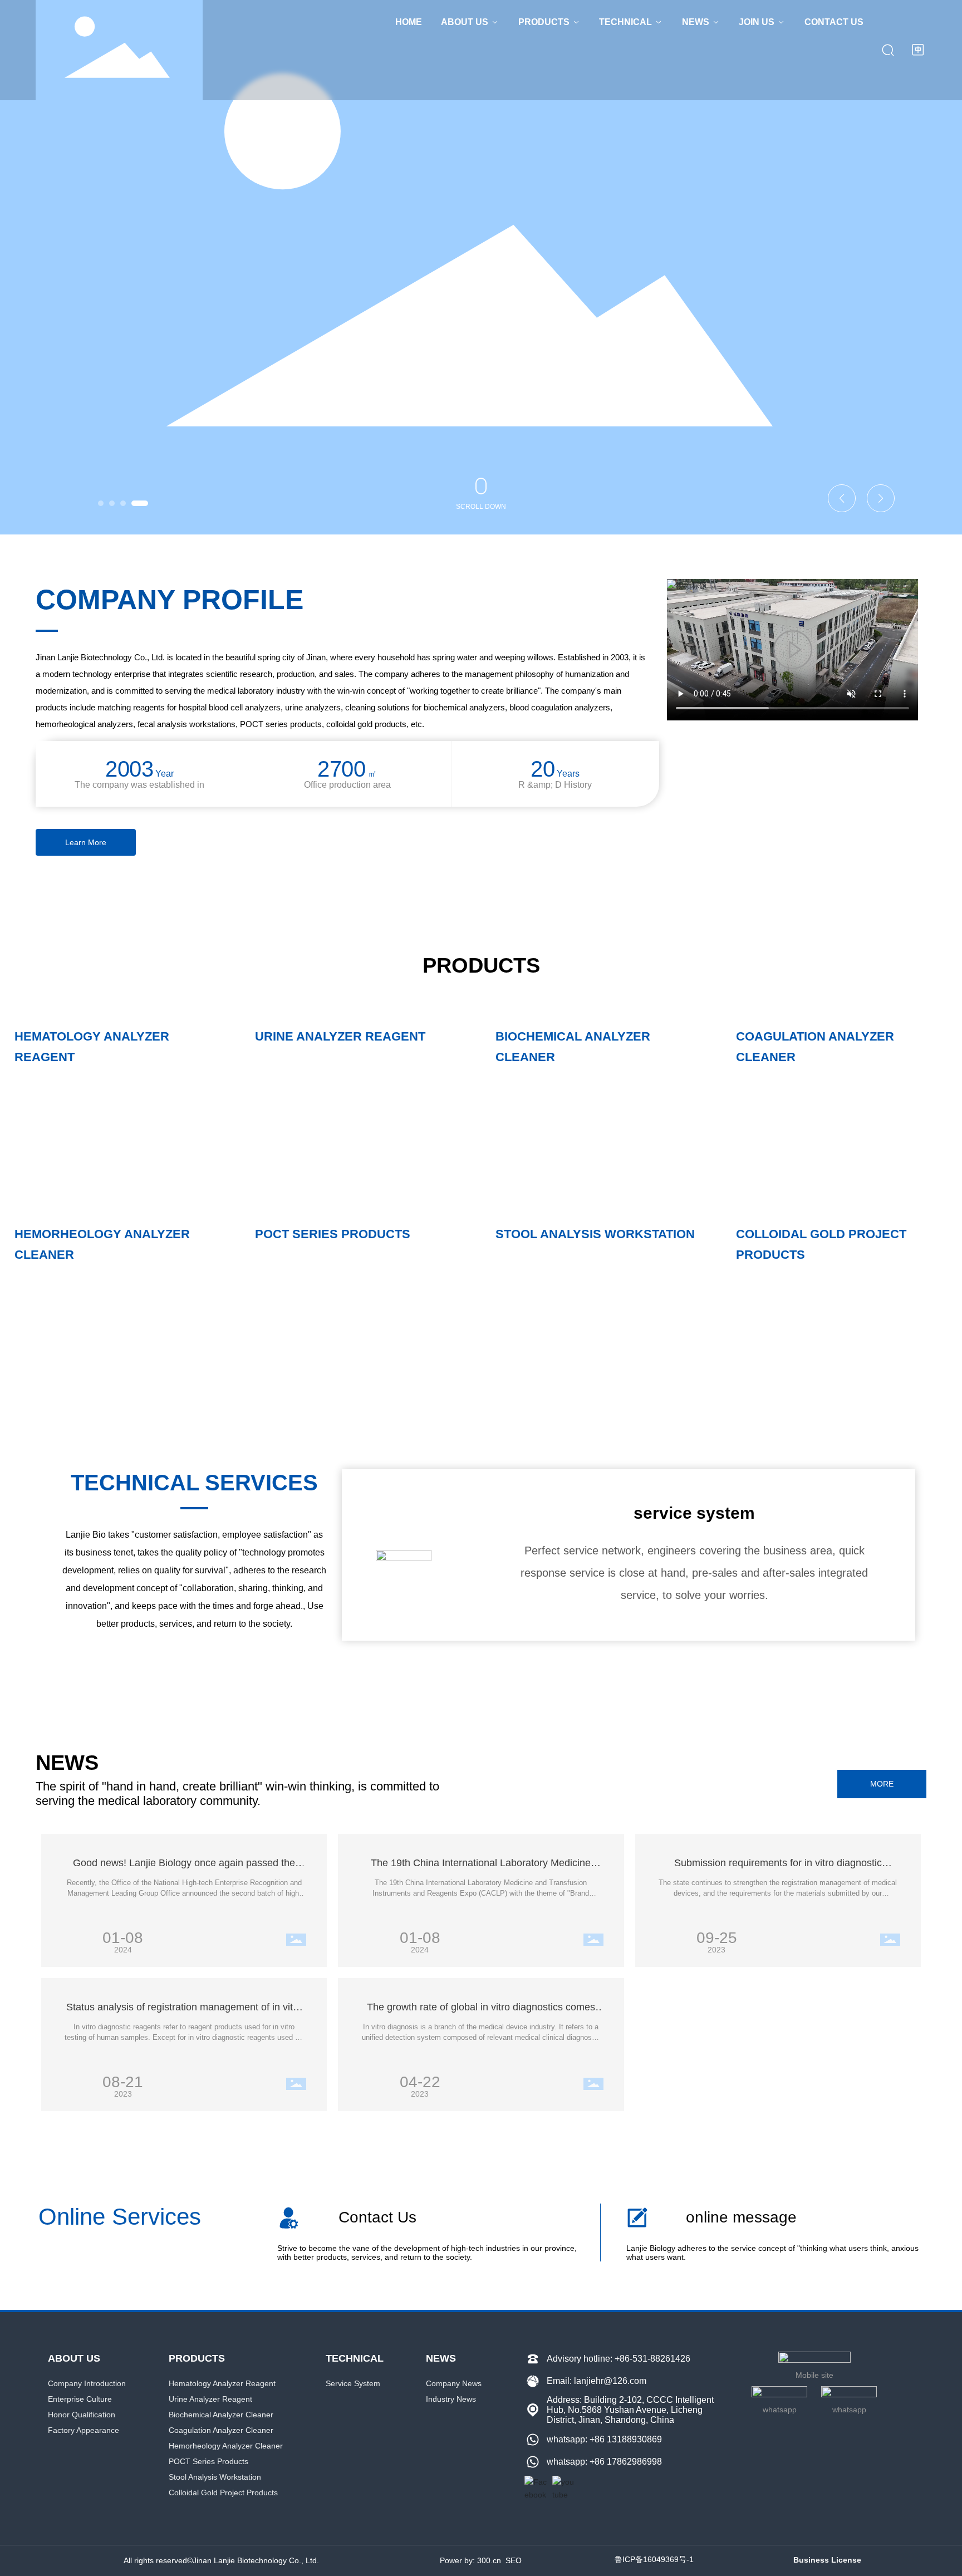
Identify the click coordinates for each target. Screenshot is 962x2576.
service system (694, 1513)
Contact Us (377, 2217)
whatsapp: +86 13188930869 (604, 2439)
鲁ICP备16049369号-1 (654, 2559)
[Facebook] (536, 2487)
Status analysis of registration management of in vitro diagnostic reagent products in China (184, 2013)
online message (741, 2217)
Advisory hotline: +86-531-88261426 (619, 2359)
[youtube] (563, 2487)
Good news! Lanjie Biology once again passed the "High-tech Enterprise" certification (184, 1869)
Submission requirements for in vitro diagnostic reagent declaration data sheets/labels (778, 1869)
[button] (101, 503)
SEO (514, 2560)
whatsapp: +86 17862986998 (604, 2462)
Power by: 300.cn (470, 2560)
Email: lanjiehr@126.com (597, 2381)
